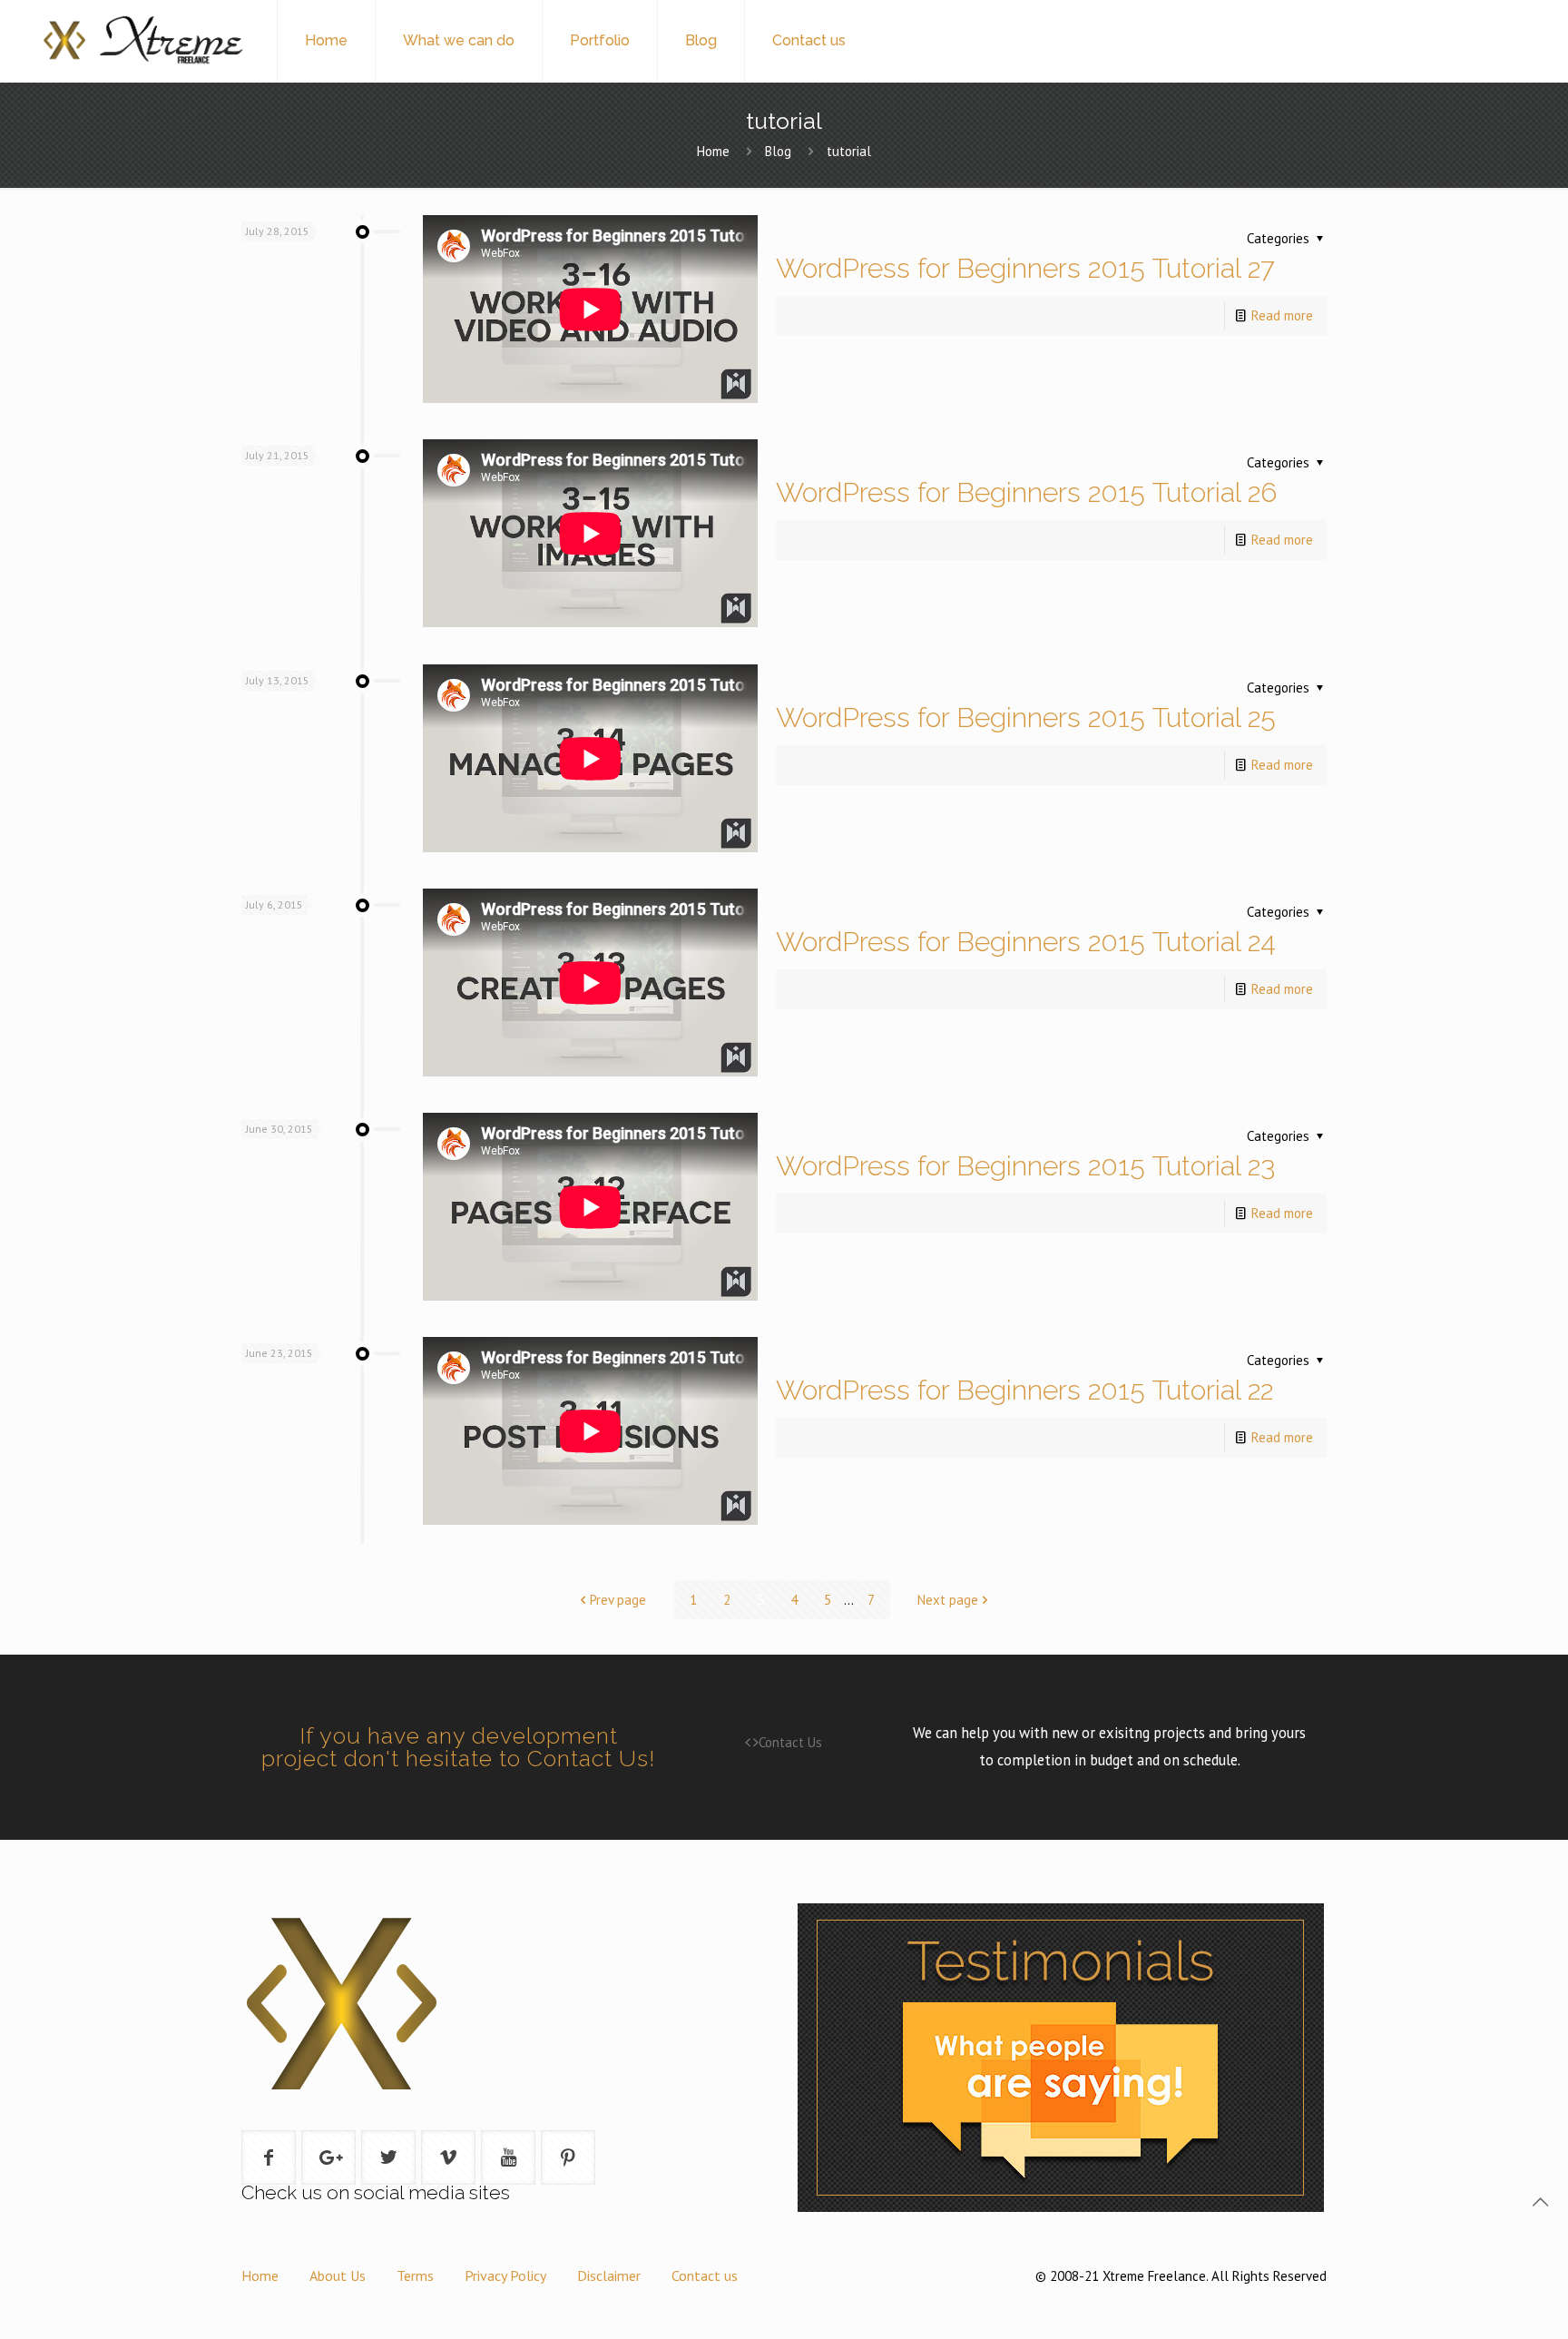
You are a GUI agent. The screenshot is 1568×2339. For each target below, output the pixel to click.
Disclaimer (609, 2275)
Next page (948, 1600)
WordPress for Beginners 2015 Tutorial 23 (1025, 1166)
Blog (778, 151)
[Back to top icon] (1540, 2202)
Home (713, 151)
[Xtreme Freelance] (142, 41)
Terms (415, 2275)
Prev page (618, 1600)
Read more (1282, 315)
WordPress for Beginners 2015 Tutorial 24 (1026, 942)
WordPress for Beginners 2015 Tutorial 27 (1025, 268)
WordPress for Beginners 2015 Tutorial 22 (1024, 1390)
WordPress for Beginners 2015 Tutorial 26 (1026, 492)
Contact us (705, 2275)
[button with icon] (269, 2157)
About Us (338, 2275)
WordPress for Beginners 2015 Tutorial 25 (1026, 717)
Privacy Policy (505, 2275)
